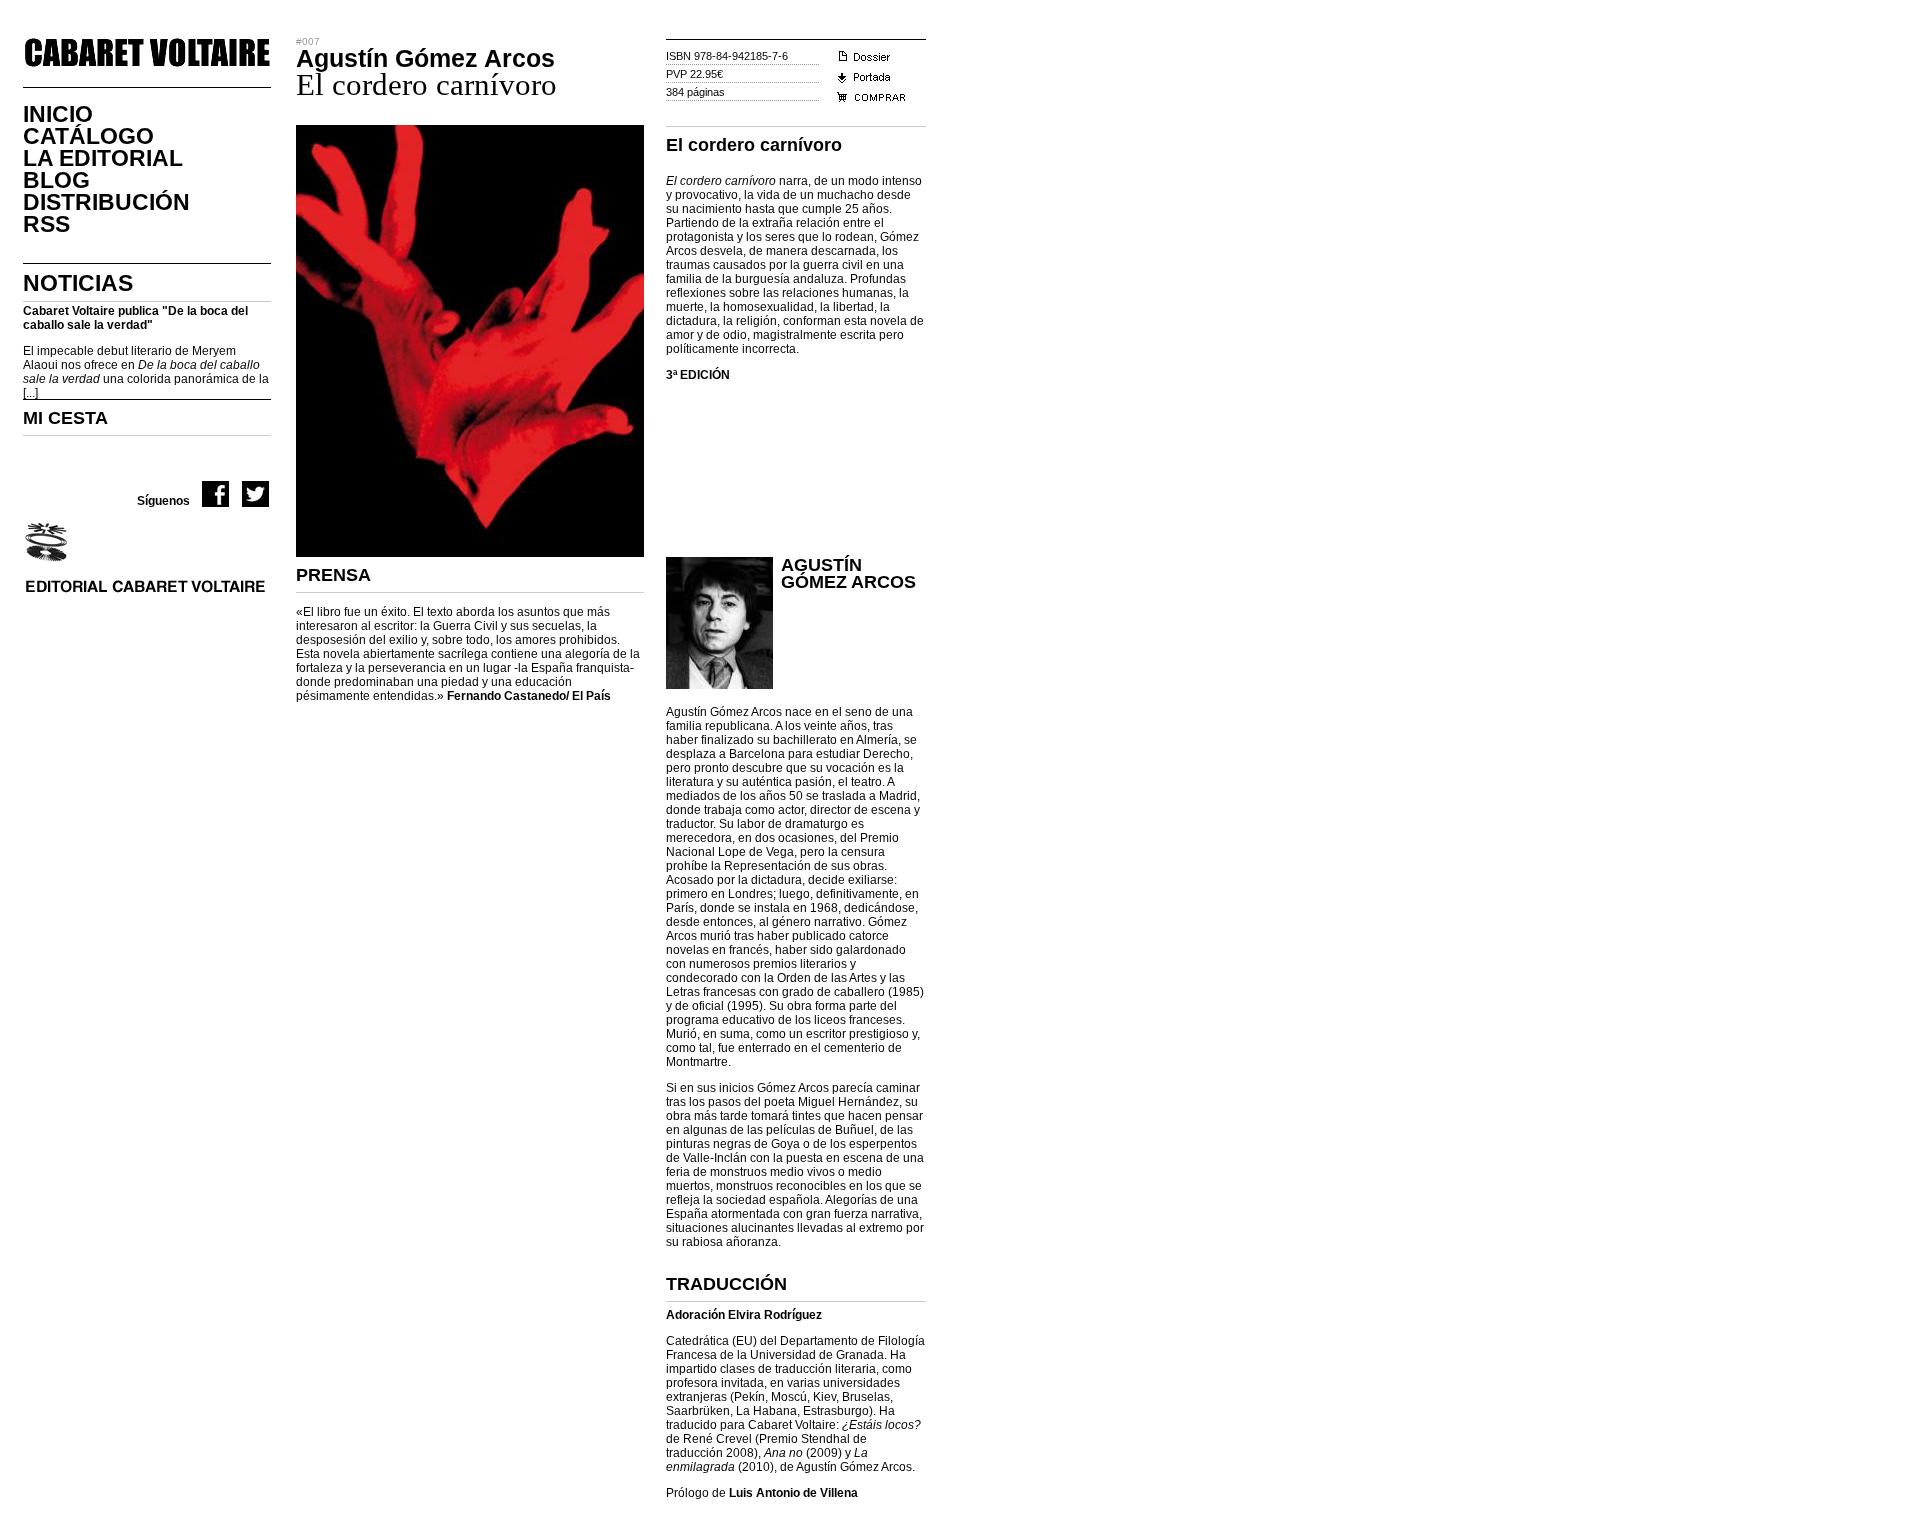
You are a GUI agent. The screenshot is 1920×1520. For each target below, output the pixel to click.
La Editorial (103, 158)
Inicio (58, 114)
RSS (46, 224)
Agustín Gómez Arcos (848, 573)
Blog (56, 180)
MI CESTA (65, 418)
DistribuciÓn (106, 202)
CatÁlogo (88, 136)
